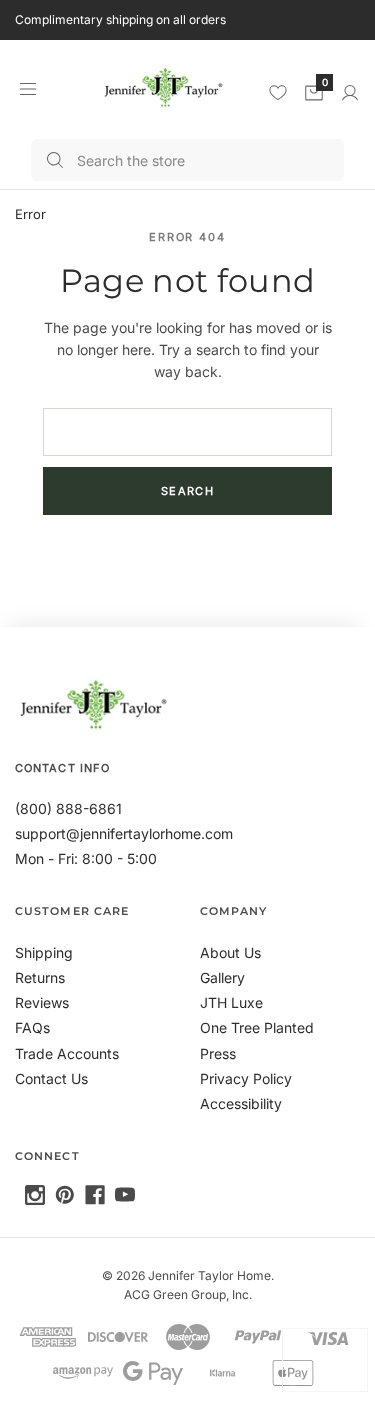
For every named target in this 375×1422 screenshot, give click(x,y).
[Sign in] (350, 93)
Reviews (42, 1002)
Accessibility (241, 1103)
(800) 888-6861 (68, 808)
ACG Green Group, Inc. (188, 1294)
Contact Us (51, 1078)
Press (218, 1053)
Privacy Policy (246, 1078)
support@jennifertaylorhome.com (124, 833)
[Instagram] (35, 1195)
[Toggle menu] (27, 88)
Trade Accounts (67, 1053)
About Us (230, 952)
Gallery (222, 977)
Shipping (44, 952)
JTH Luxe (231, 1002)
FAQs (32, 1027)
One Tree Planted (257, 1027)
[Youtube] (125, 1195)
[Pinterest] (65, 1195)
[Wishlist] (278, 92)
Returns (40, 977)
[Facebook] (95, 1195)
